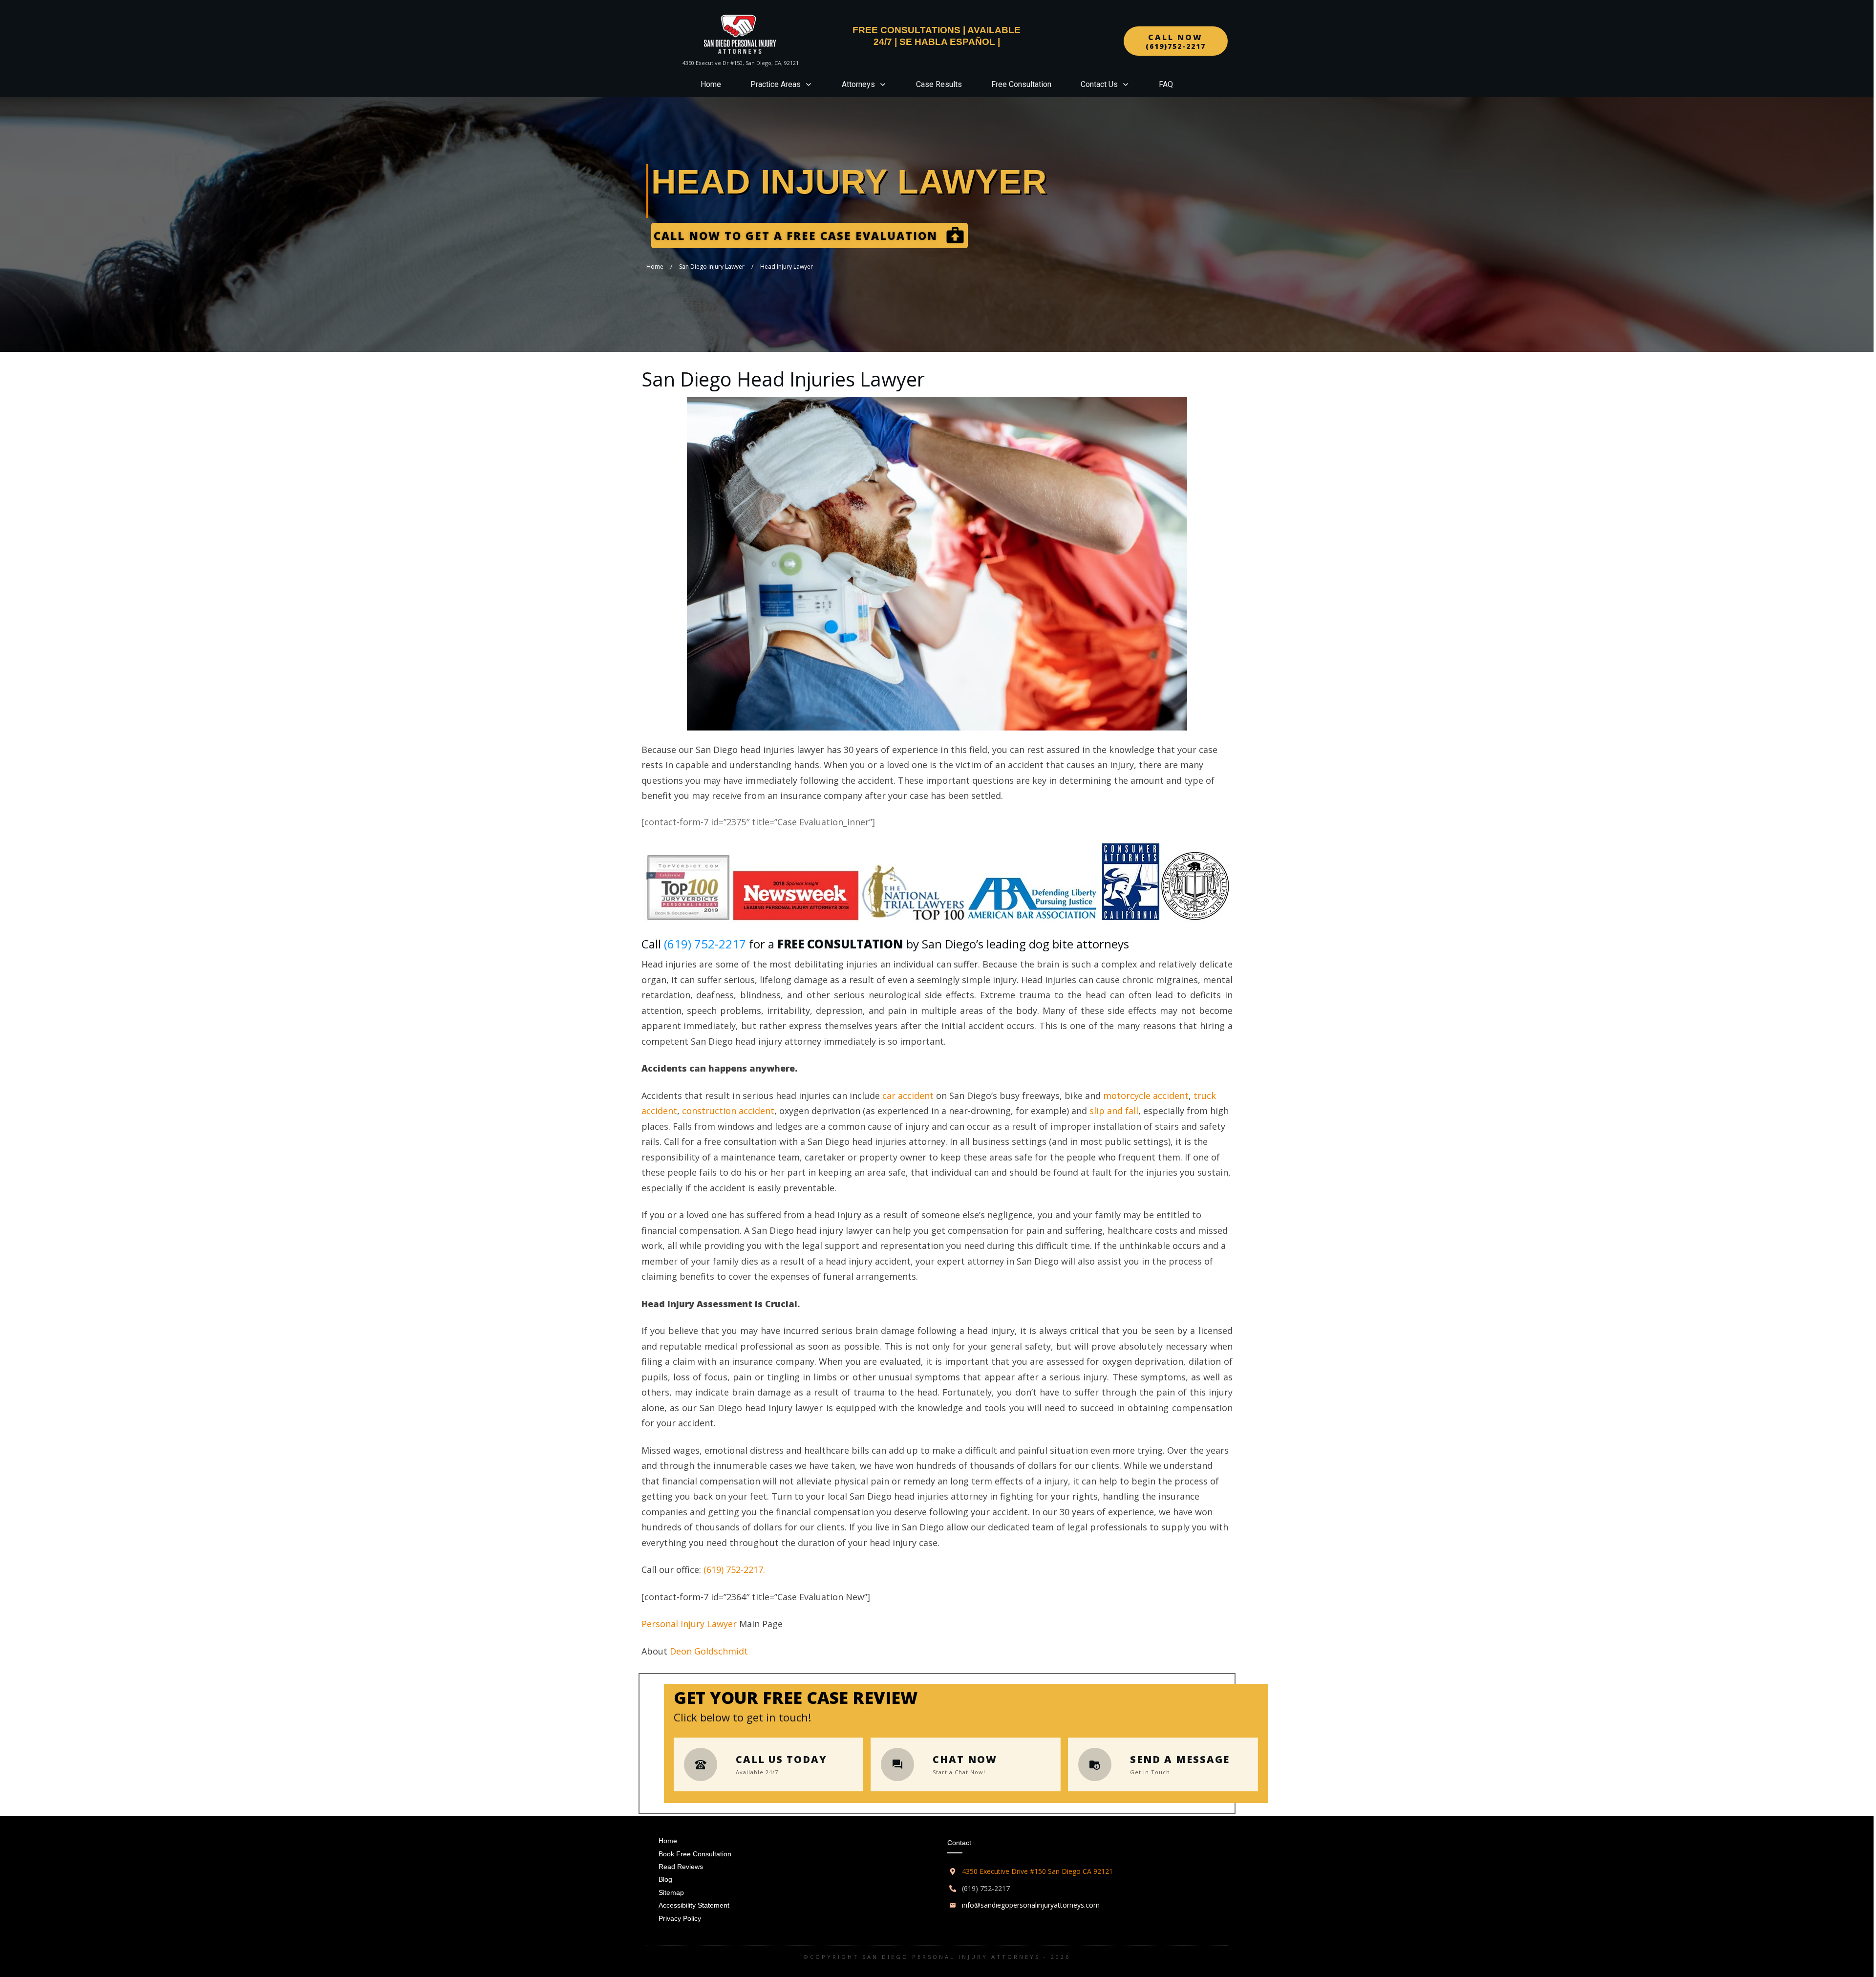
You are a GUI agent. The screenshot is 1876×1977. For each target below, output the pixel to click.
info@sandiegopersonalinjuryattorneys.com (1031, 1905)
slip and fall (1114, 1111)
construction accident (728, 1111)
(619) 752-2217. (734, 1569)
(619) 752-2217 (705, 944)
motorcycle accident (1146, 1096)
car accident (908, 1096)
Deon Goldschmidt (709, 1651)
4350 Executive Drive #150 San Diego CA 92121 (1037, 1871)
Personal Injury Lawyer (689, 1624)
